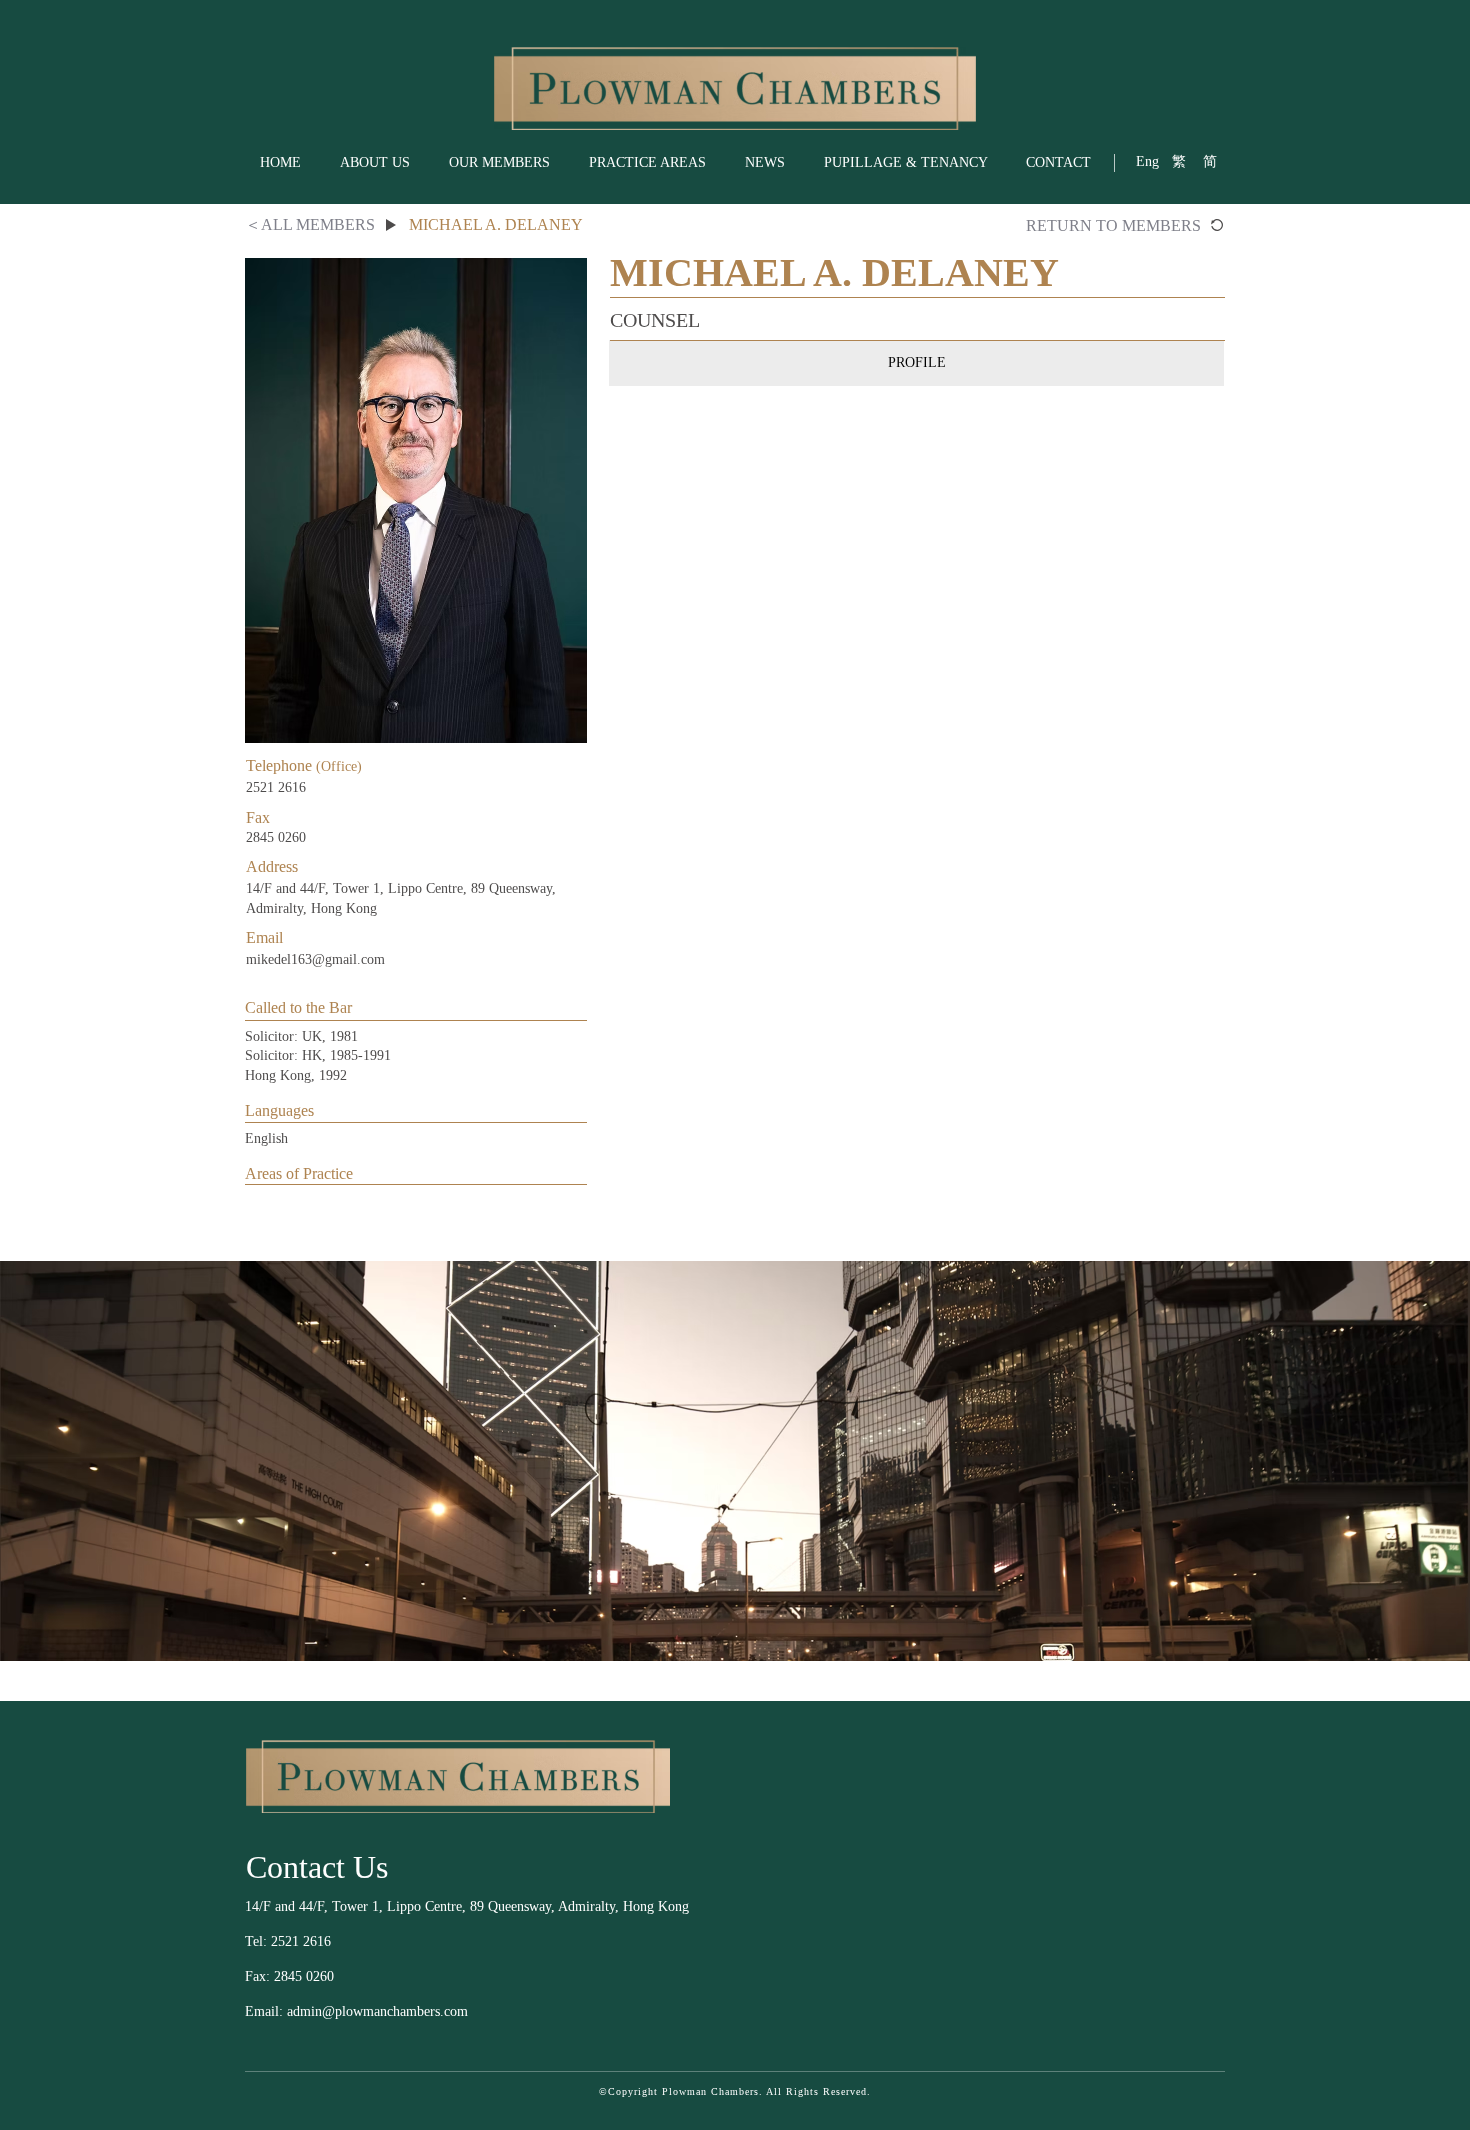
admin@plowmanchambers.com (377, 2011)
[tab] (916, 363)
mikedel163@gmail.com (315, 959)
